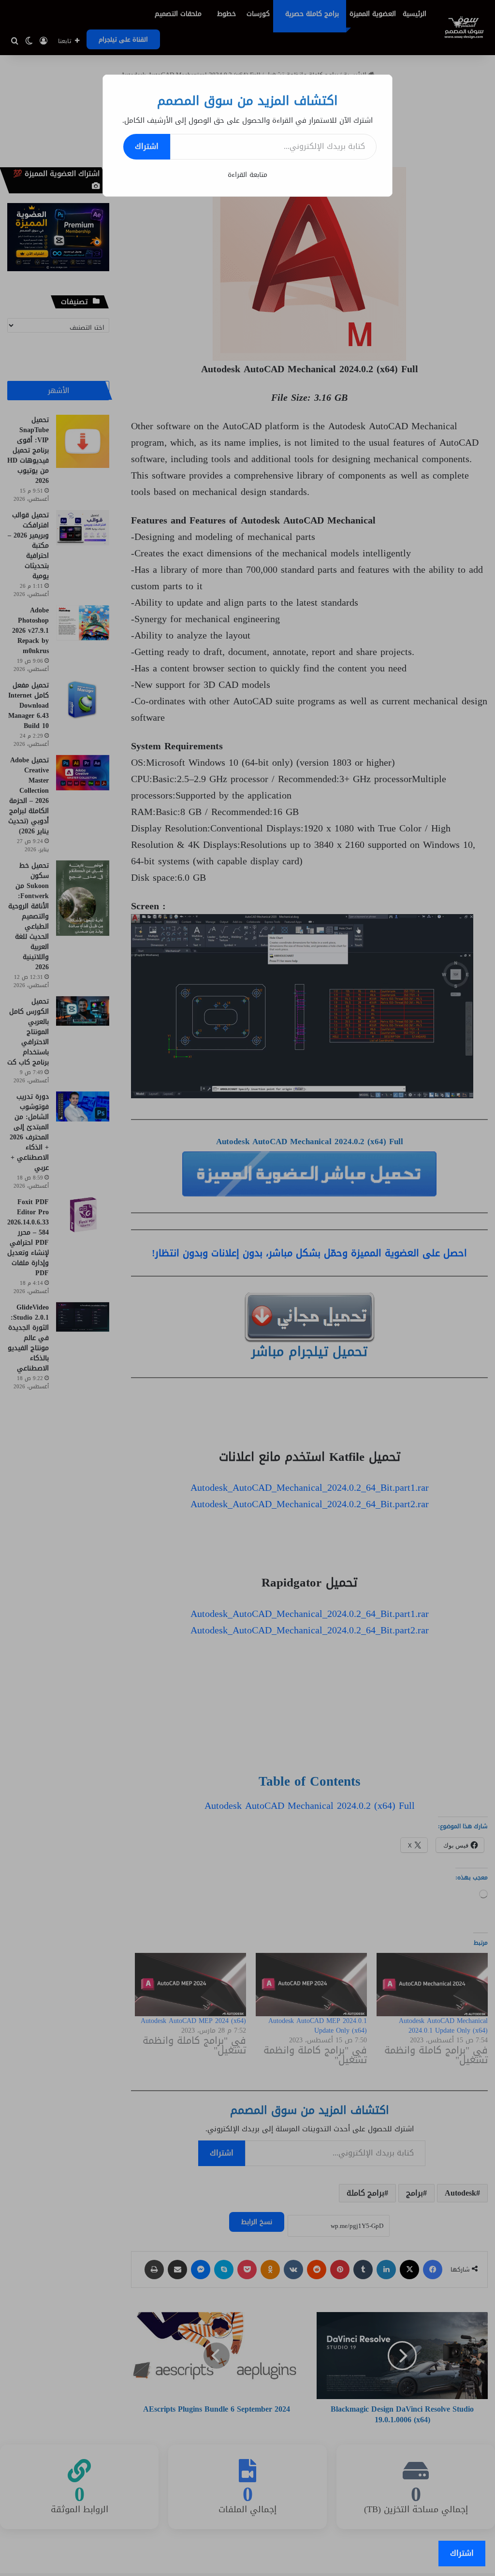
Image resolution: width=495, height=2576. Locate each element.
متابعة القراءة (247, 175)
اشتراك (147, 146)
